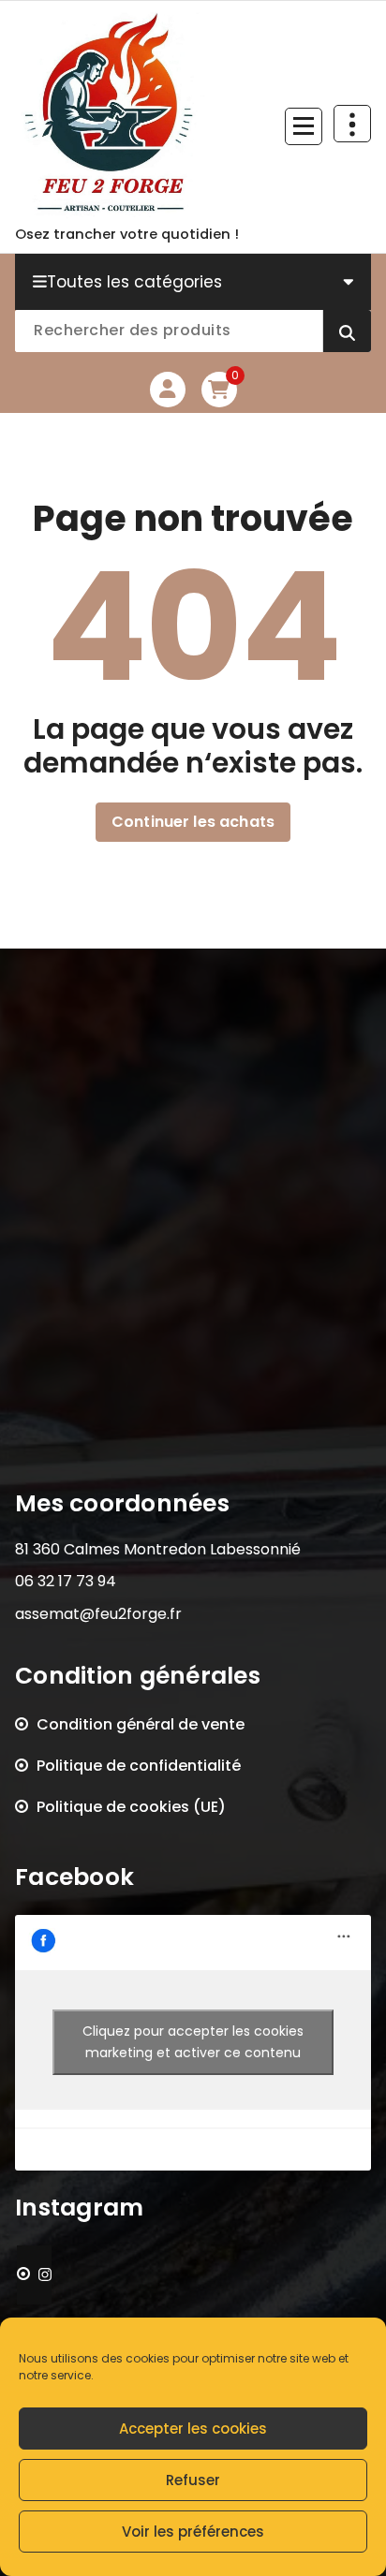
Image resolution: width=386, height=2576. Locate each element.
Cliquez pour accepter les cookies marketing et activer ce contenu (193, 2042)
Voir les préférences (193, 2532)
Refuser (193, 2480)
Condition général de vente (141, 1724)
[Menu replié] (304, 126)
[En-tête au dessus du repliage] (352, 124)
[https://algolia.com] (34, 2275)
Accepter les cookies (193, 2429)
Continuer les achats (193, 822)
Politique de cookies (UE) (131, 1807)
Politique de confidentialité (139, 1766)
